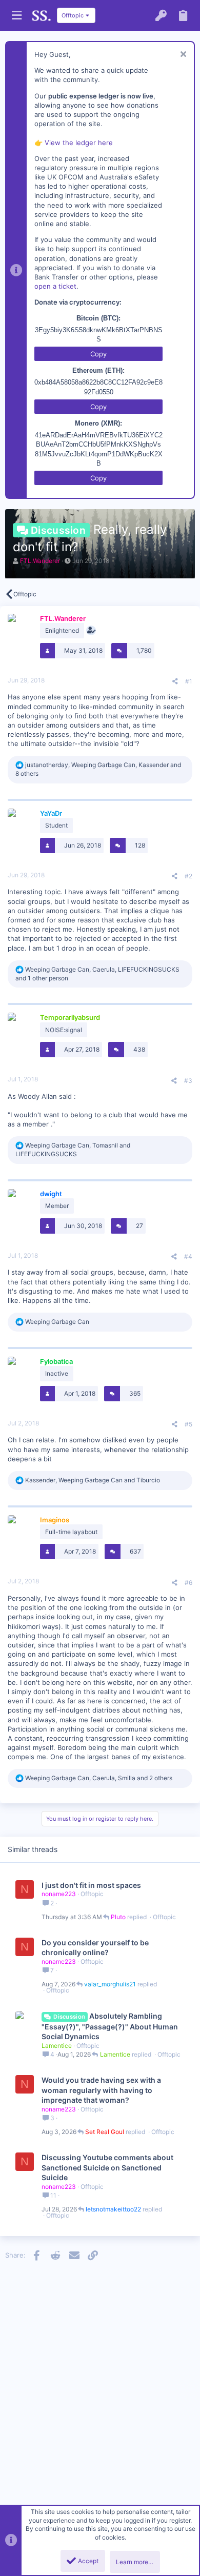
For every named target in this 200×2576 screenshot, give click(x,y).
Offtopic (92, 1894)
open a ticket (55, 286)
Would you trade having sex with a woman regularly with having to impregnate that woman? (101, 2090)
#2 (188, 876)
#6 (188, 1583)
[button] (17, 16)
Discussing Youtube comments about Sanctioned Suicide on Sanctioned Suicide (107, 2167)
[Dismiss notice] (182, 55)
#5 (188, 1424)
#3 (188, 1081)
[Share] (175, 681)
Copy (98, 354)
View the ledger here (79, 143)
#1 (189, 681)
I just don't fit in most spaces (91, 1885)
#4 (188, 1256)
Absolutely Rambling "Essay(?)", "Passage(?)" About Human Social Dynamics (110, 2026)
